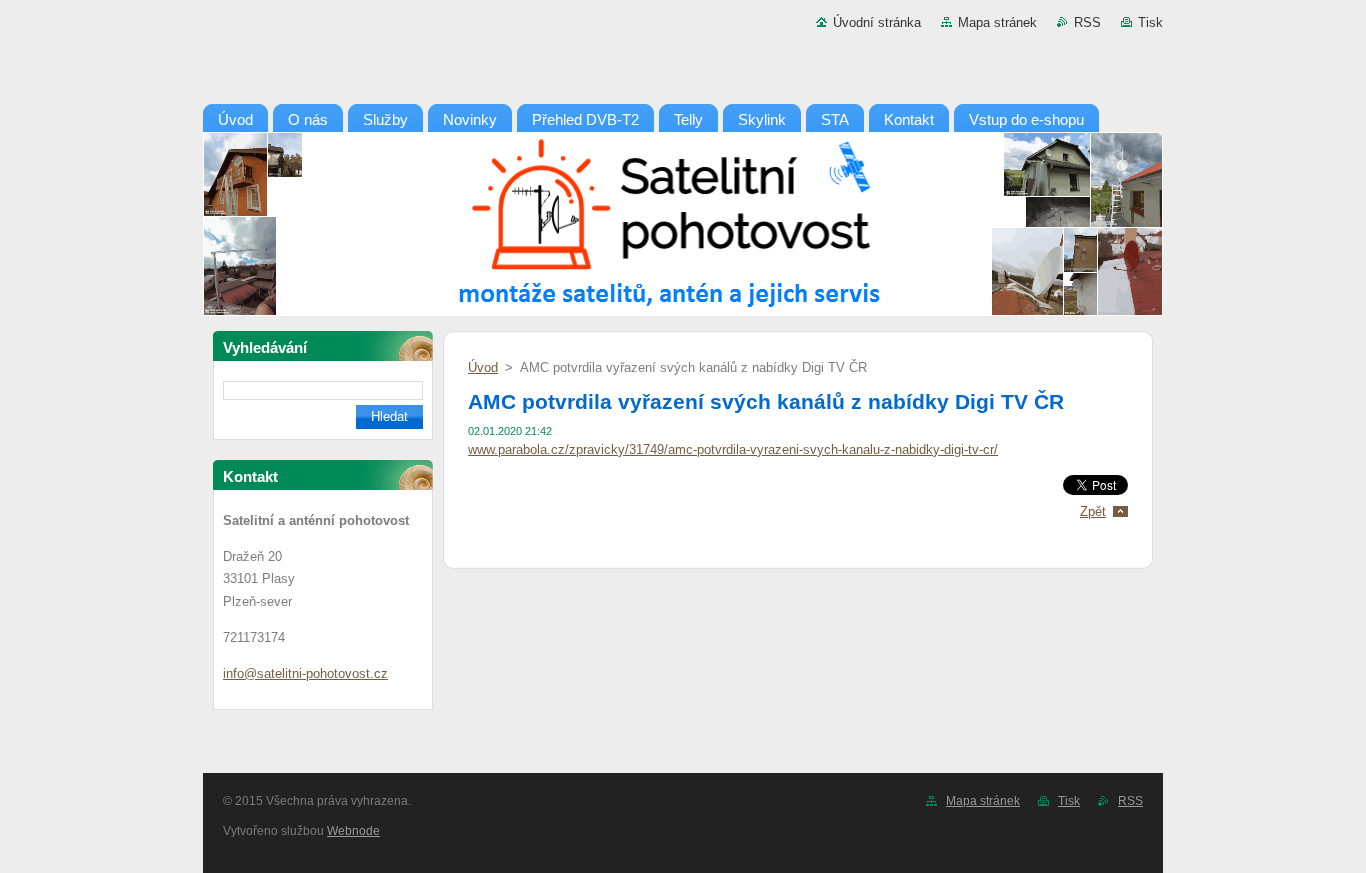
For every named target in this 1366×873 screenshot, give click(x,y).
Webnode (353, 831)
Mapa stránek (997, 22)
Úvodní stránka (877, 22)
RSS (1087, 22)
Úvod (483, 367)
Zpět (1093, 511)
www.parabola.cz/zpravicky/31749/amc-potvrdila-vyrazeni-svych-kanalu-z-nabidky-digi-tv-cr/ (733, 449)
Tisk (1150, 22)
